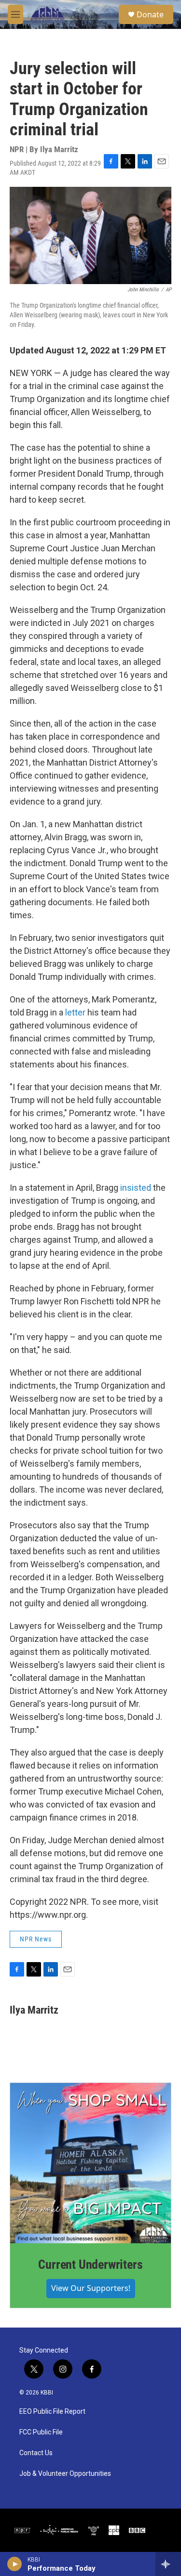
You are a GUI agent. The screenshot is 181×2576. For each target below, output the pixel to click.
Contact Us (36, 2453)
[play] (15, 2564)
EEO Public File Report (52, 2412)
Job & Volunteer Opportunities (65, 2474)
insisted (136, 1188)
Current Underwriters (90, 2264)
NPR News (36, 1939)
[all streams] (168, 2564)
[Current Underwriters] (90, 2163)
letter (75, 1012)
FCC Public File (41, 2432)
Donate (150, 14)
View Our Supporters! (91, 2288)
